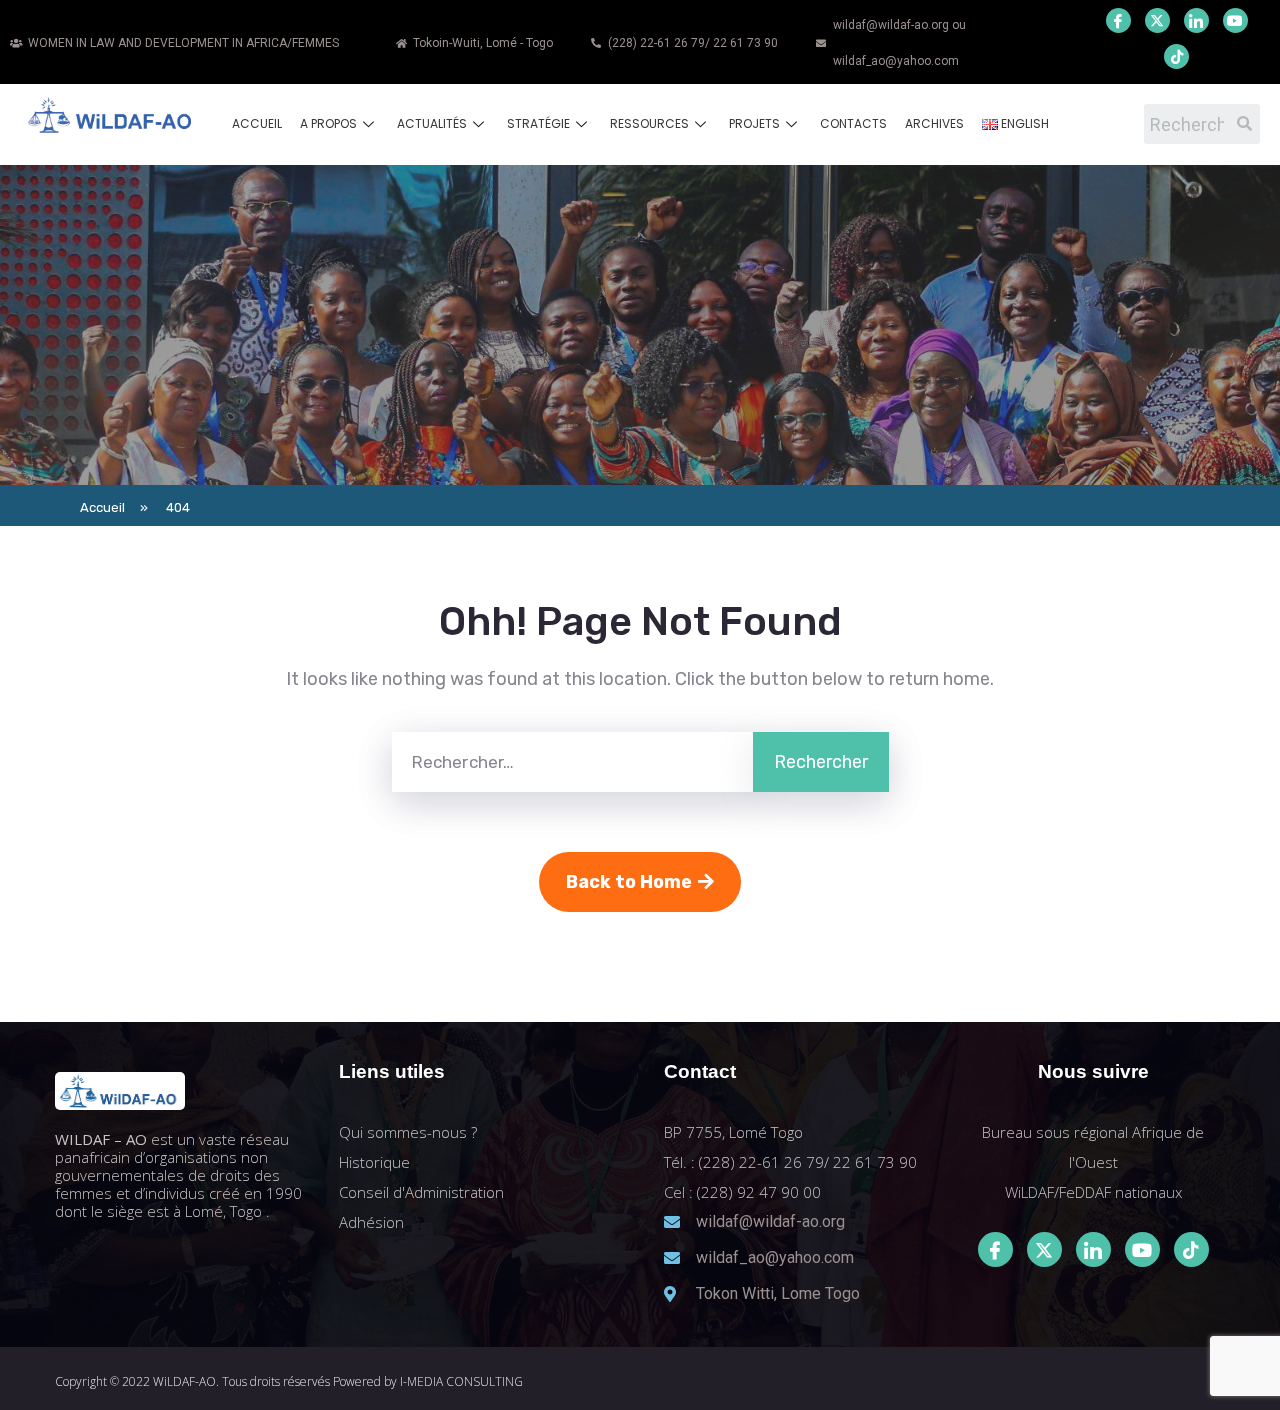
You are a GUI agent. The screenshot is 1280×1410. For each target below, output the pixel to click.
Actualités (432, 123)
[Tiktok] (1191, 1249)
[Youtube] (1235, 20)
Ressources (649, 123)
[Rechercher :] (572, 762)
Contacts (853, 123)
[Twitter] (1157, 20)
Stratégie (538, 123)
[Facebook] (1118, 20)
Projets (754, 123)
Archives (934, 123)
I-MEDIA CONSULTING (461, 1381)
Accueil (257, 123)
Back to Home (629, 882)
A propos (328, 123)
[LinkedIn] (1196, 20)
